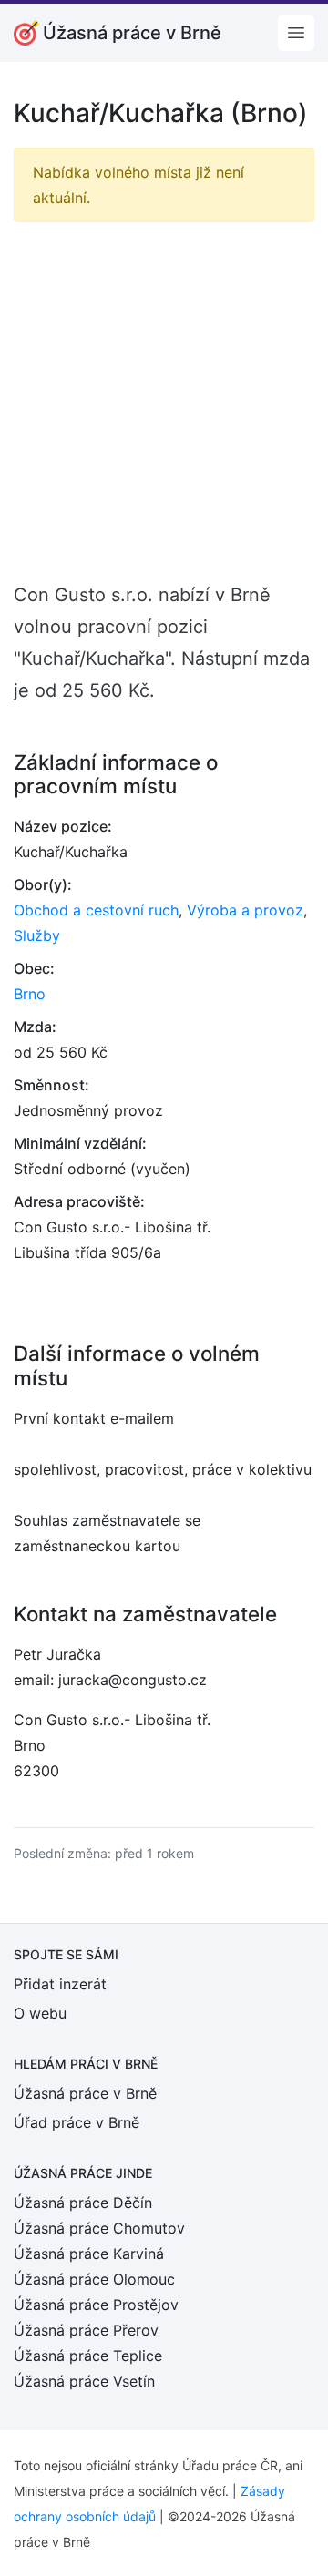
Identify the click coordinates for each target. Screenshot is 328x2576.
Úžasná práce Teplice (88, 2356)
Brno (30, 994)
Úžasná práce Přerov (86, 2330)
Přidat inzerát (60, 1984)
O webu (40, 2013)
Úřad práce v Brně (77, 2122)
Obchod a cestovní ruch (96, 910)
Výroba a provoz (245, 910)
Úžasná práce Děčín (83, 2203)
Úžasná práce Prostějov (96, 2305)
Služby (37, 935)
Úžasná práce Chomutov (99, 2228)
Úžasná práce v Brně (85, 2093)
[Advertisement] (164, 401)
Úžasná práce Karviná (89, 2254)
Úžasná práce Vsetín (84, 2381)
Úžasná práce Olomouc (94, 2279)
